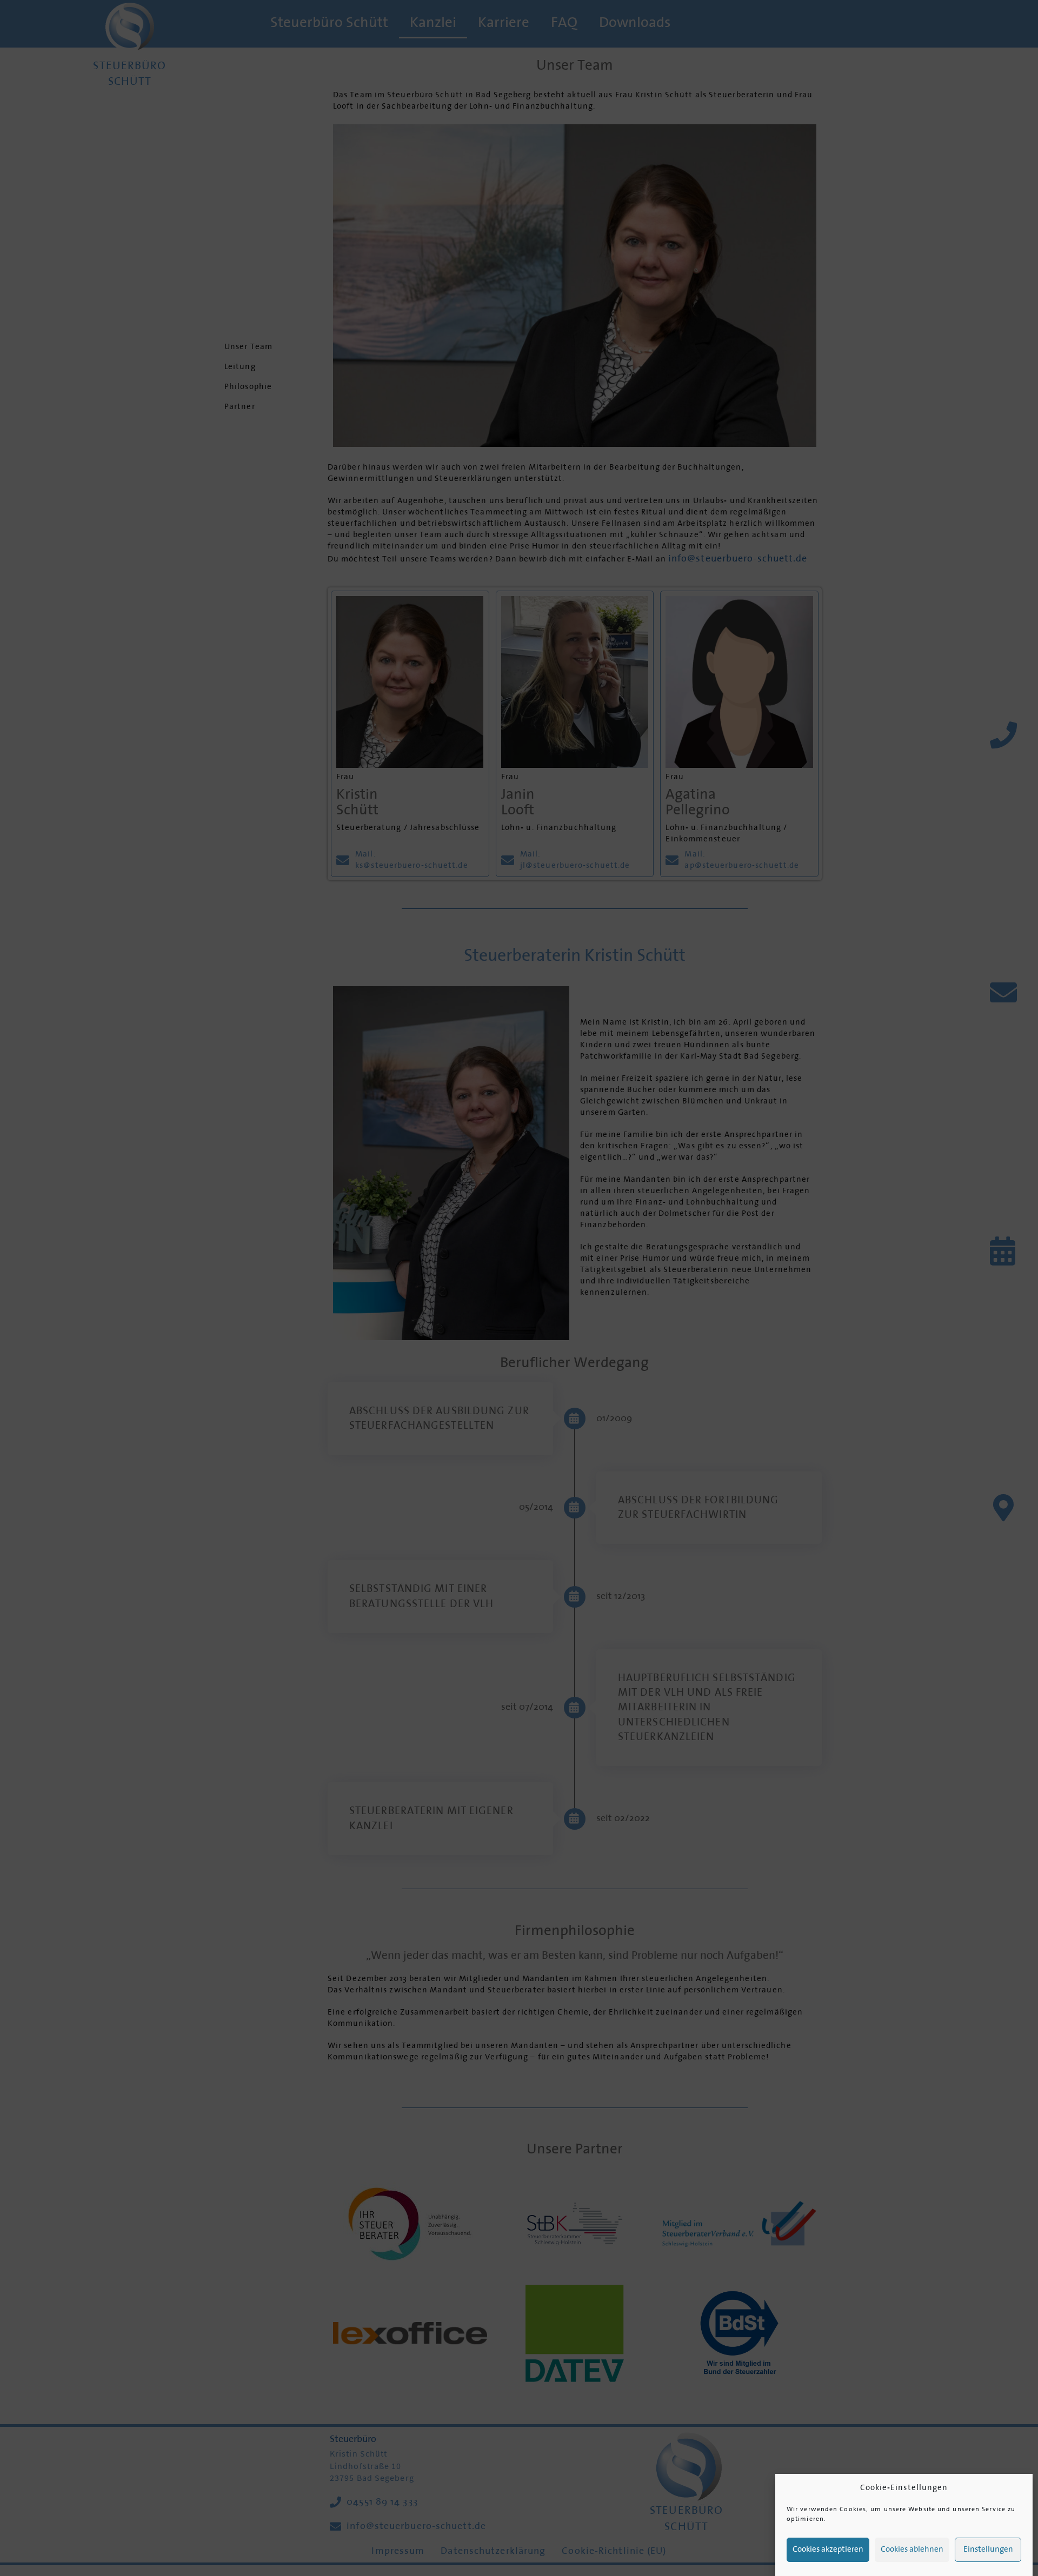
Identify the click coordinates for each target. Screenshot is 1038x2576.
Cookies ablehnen (912, 2550)
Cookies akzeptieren (828, 2550)
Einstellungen (988, 2550)
